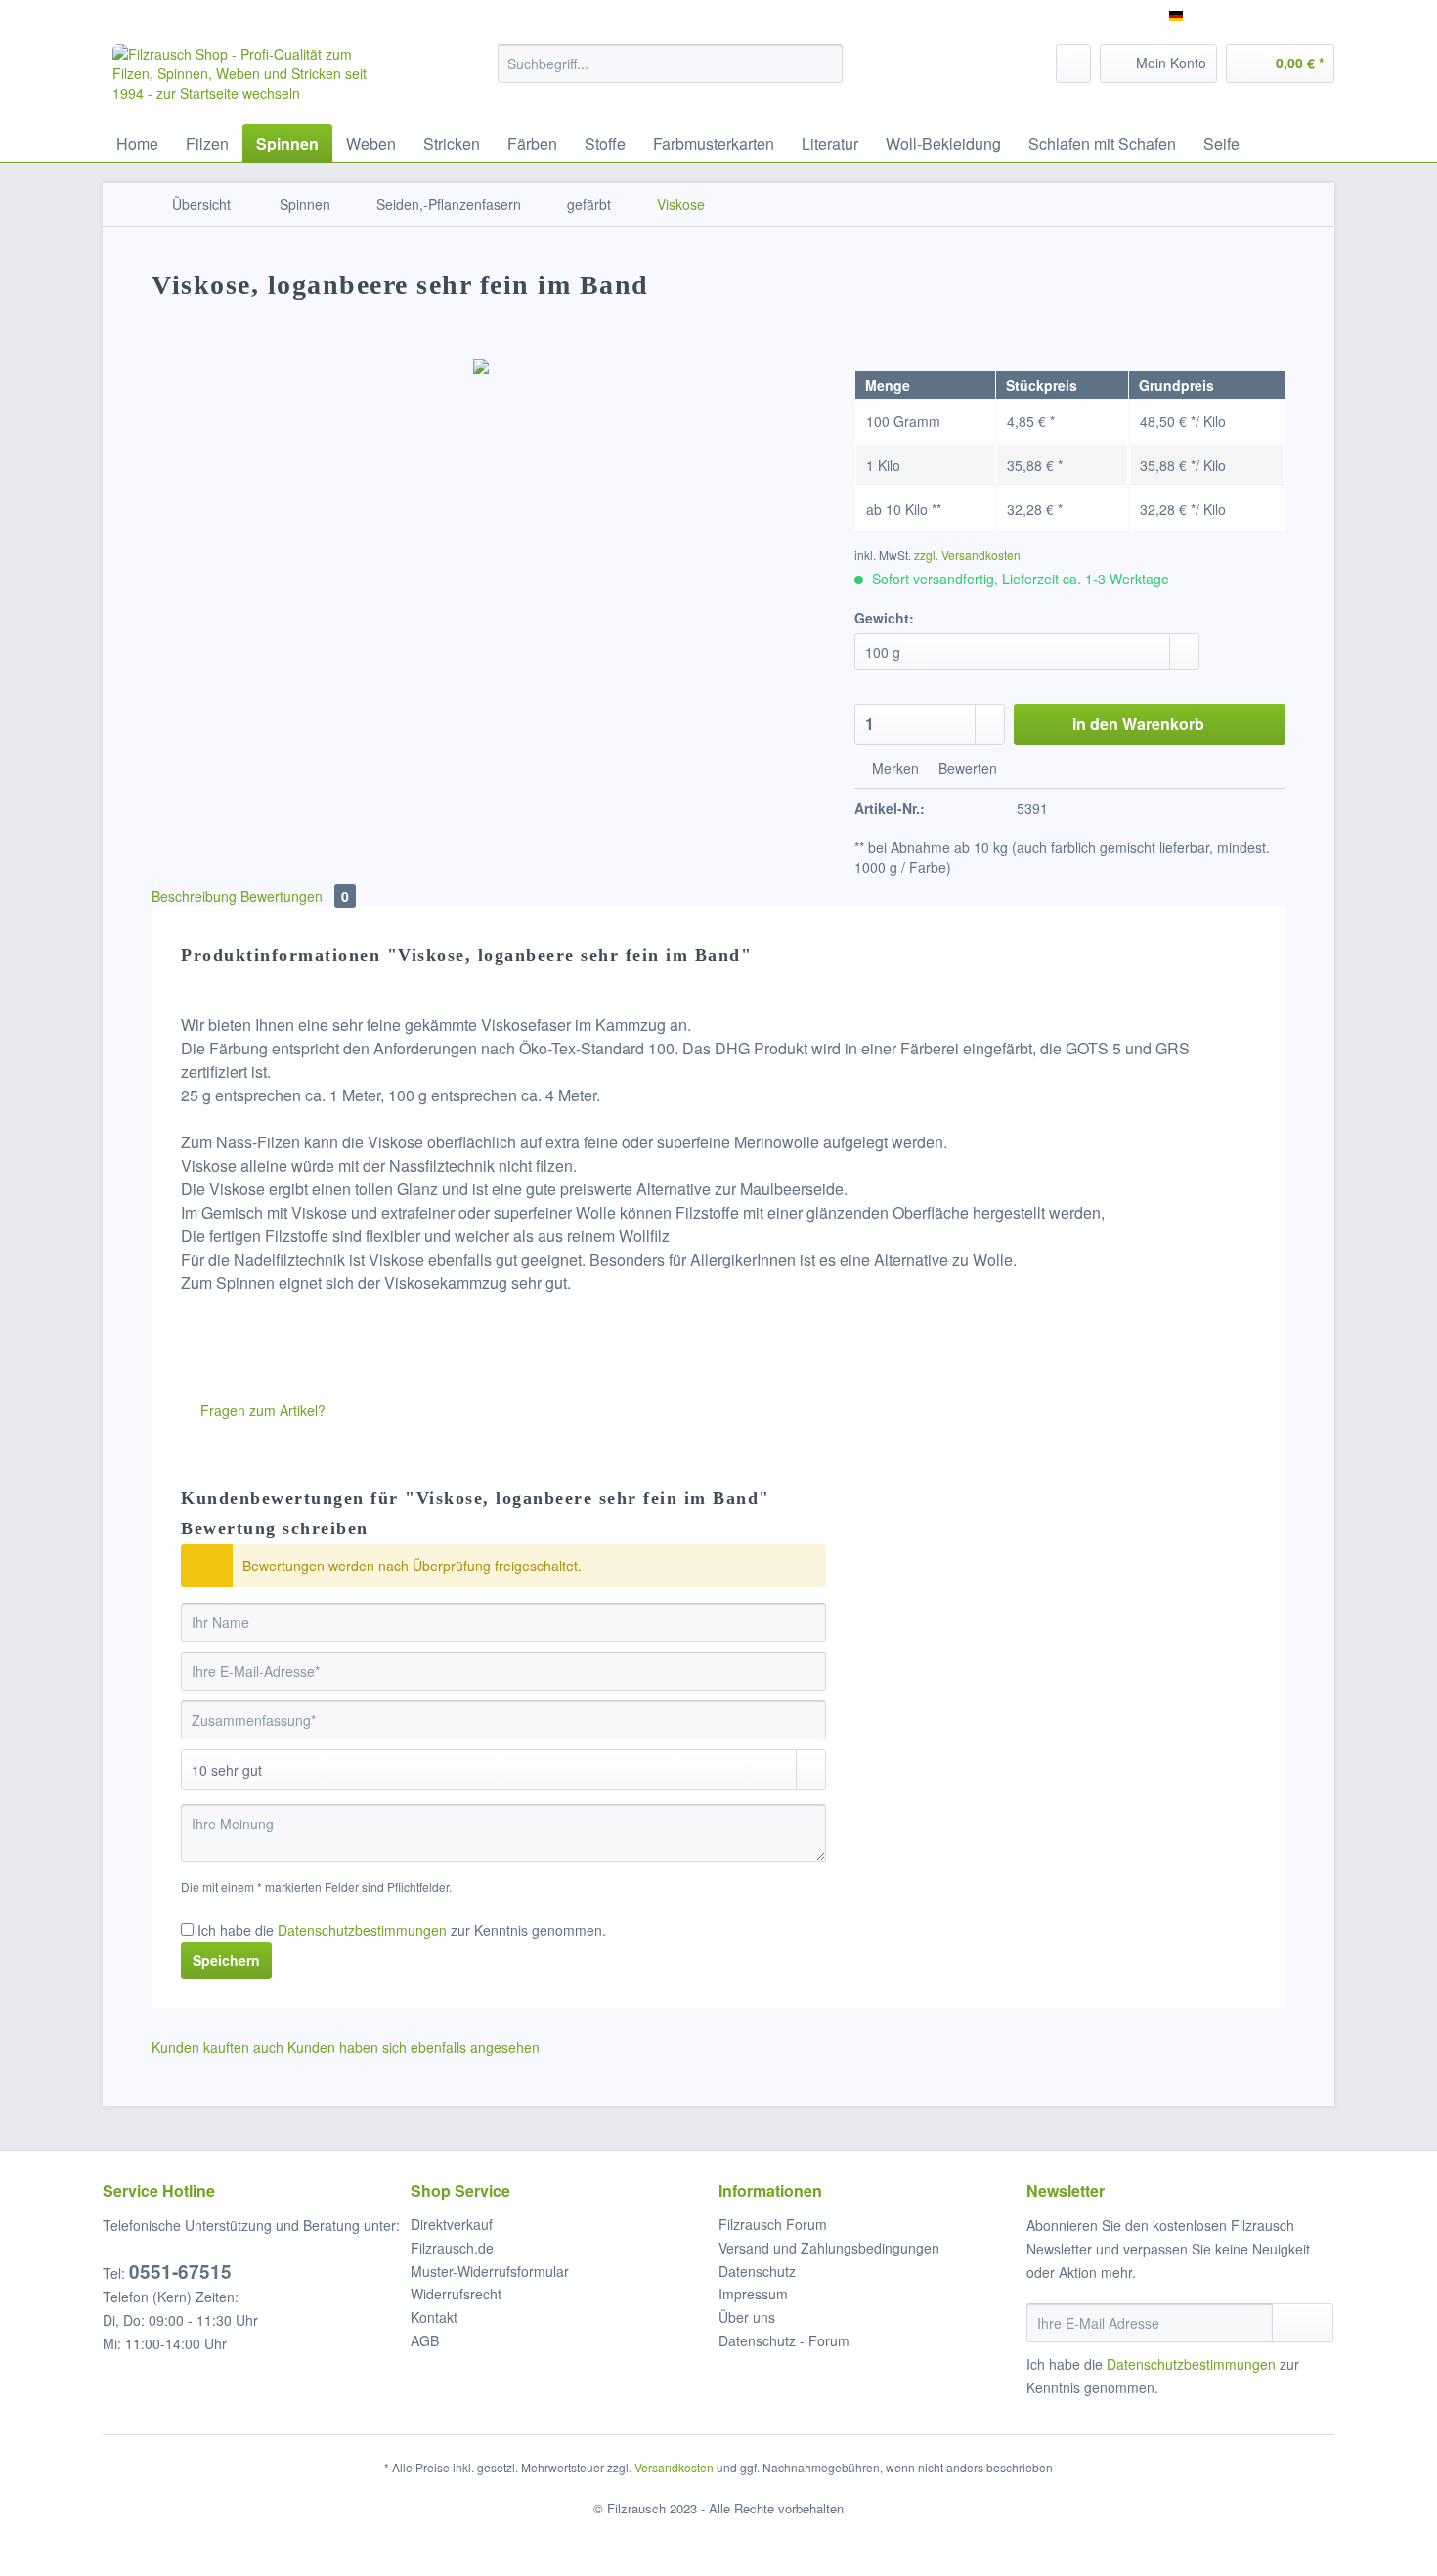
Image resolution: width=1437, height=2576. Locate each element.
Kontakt (434, 2317)
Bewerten (966, 768)
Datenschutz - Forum (784, 2340)
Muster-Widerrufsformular (490, 2271)
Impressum (753, 2294)
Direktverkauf (452, 2224)
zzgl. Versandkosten (967, 555)
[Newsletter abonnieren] (1303, 2323)
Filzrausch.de (452, 2248)
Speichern (226, 1960)
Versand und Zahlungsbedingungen (829, 2248)
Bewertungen (295, 896)
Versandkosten (674, 2467)
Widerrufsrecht (456, 2294)
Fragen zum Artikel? (261, 1410)
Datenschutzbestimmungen (362, 1930)
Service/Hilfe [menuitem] (1283, 16)
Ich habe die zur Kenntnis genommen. (402, 1930)
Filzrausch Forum (773, 2224)
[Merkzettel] (1073, 64)
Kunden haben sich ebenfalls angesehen (414, 2047)
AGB (425, 2340)
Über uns (747, 2317)
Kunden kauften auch (218, 2047)
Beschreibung (194, 896)
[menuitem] (670, 73)
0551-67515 (180, 2272)
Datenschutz (757, 2271)
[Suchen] (825, 64)
